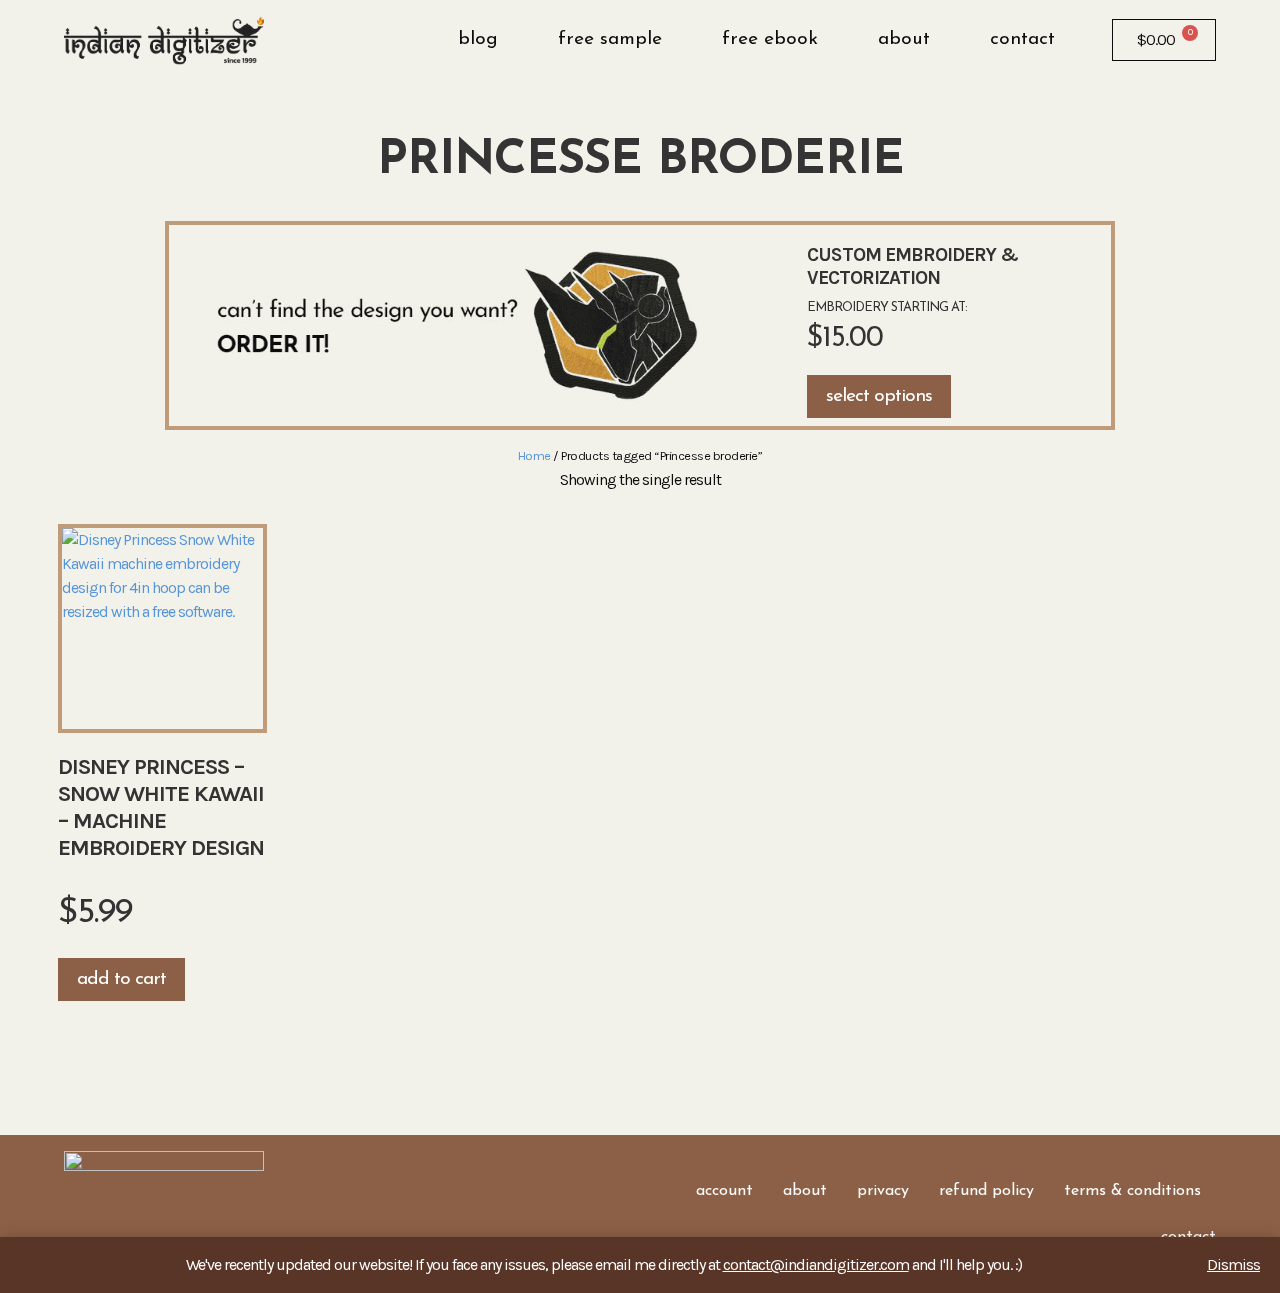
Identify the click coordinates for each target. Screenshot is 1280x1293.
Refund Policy (986, 1191)
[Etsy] (139, 1223)
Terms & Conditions (1132, 1191)
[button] (1085, 40)
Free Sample (610, 39)
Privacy (883, 1191)
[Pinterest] (169, 1223)
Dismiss (1233, 1264)
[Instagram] (109, 1223)
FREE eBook (770, 39)
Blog (478, 39)
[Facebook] (79, 1223)
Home (534, 455)
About (904, 39)
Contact (1022, 39)
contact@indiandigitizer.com (816, 1264)
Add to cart (121, 979)
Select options (879, 396)
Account (724, 1191)
